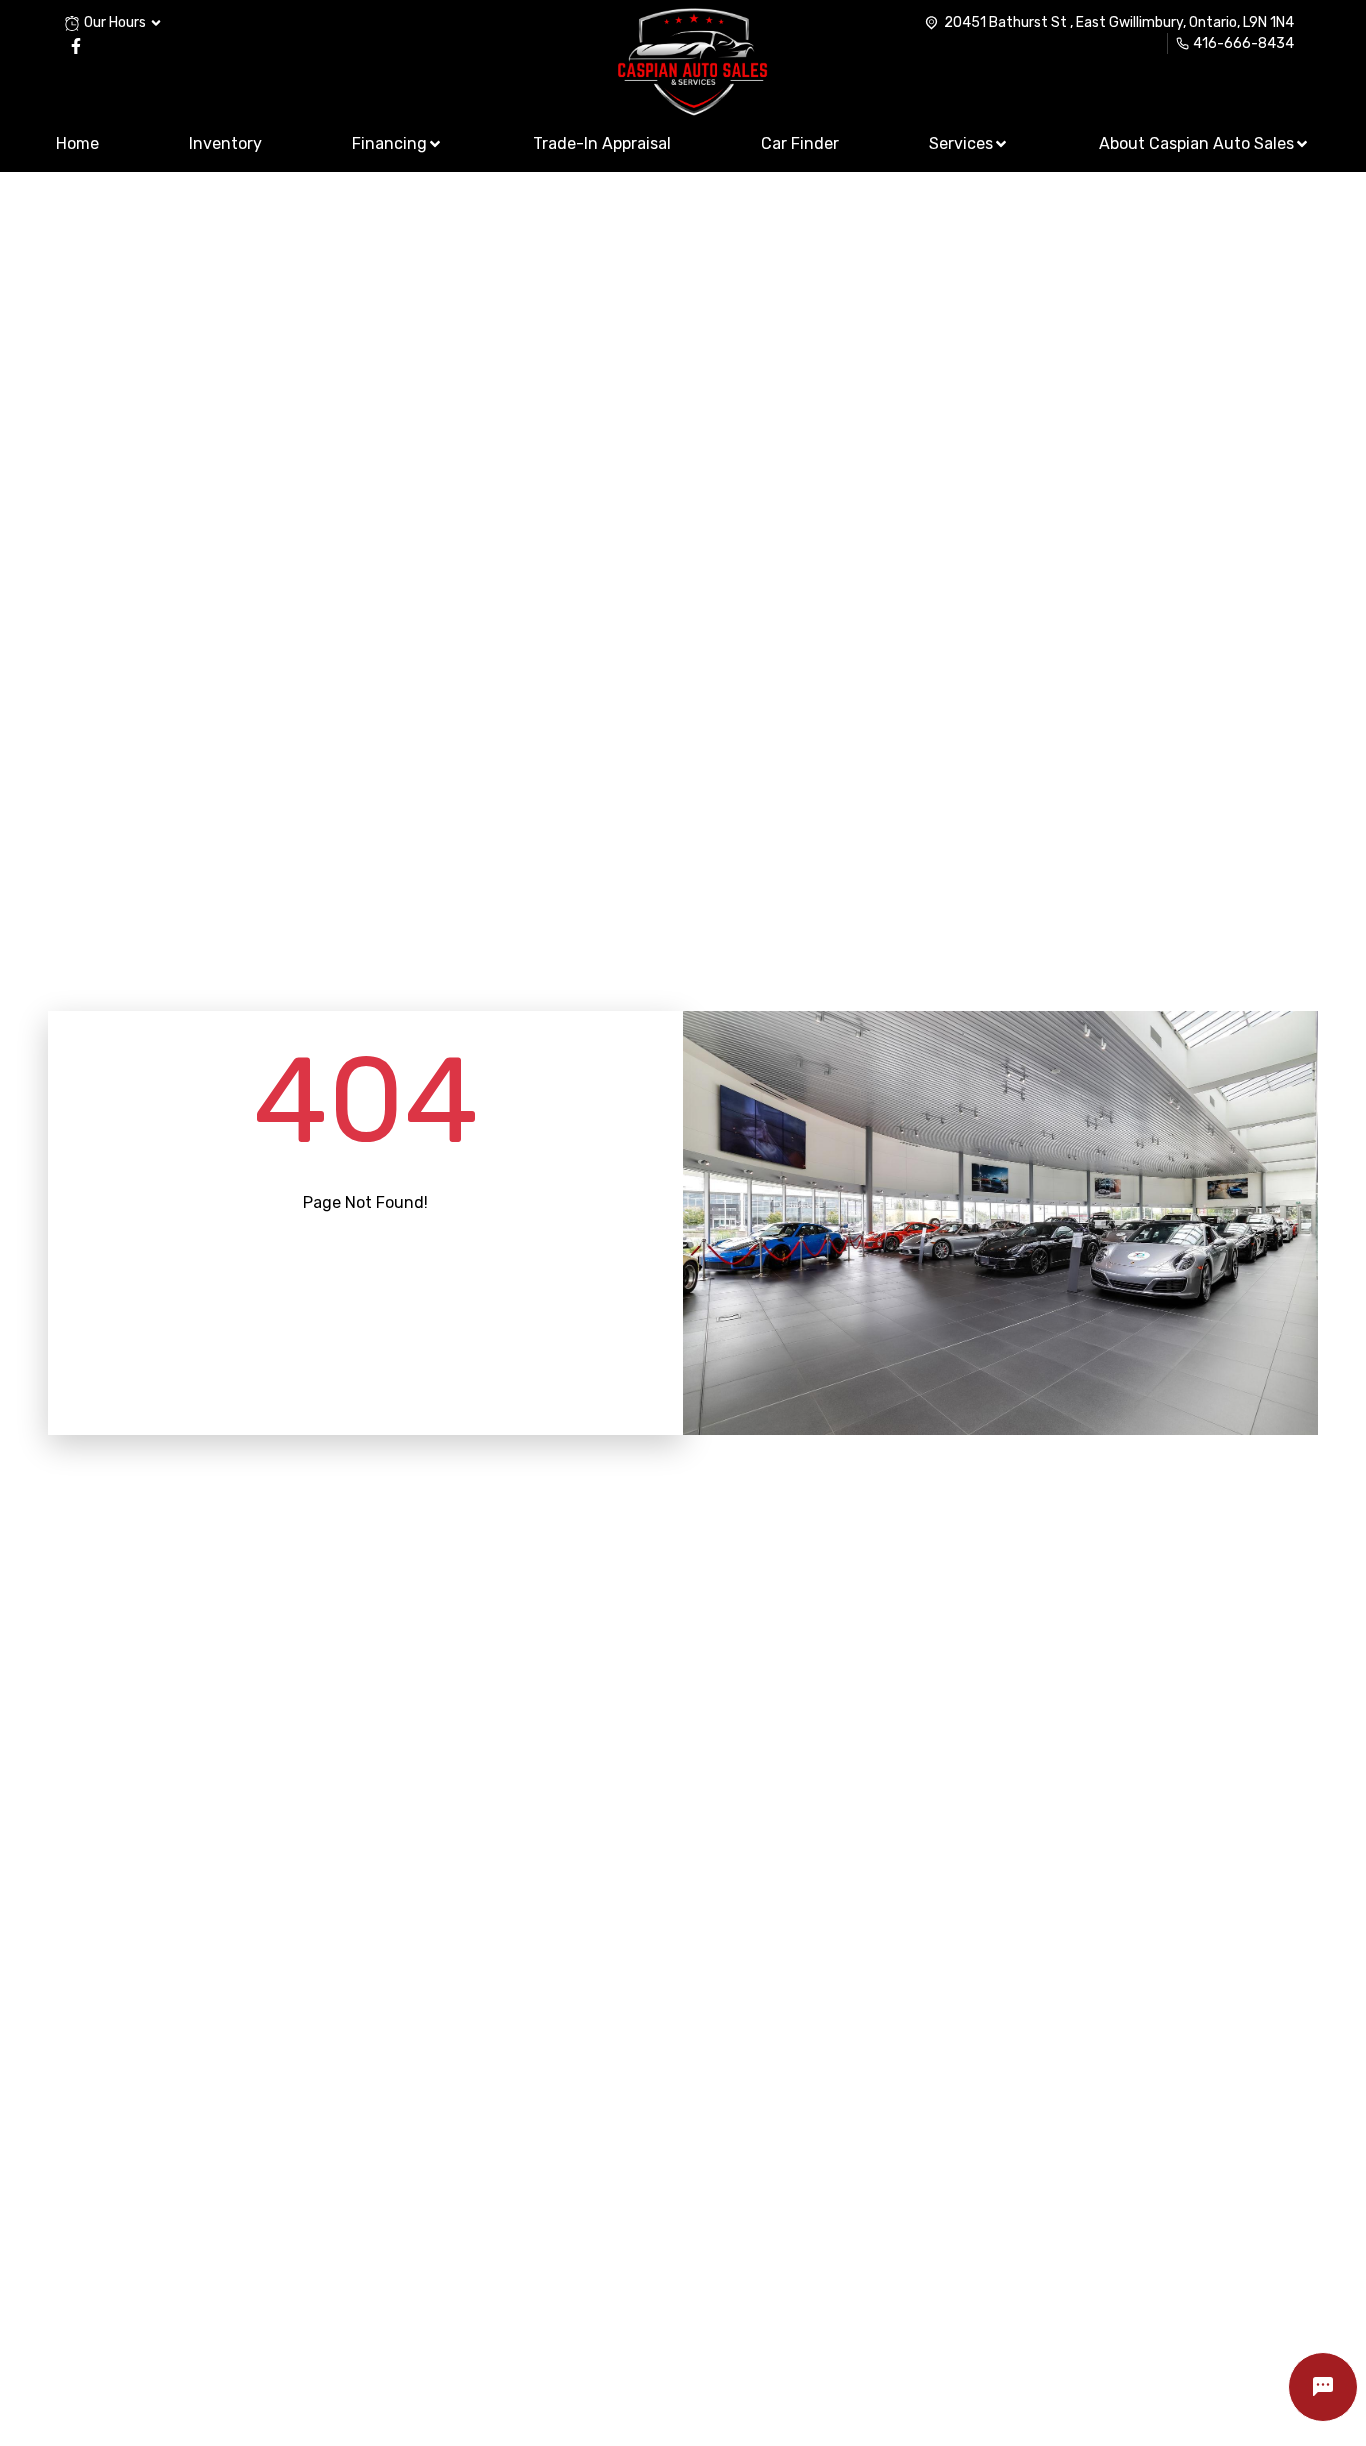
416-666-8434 (1243, 43)
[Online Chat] (1323, 2387)
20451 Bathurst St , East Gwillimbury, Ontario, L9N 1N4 (1119, 22)
